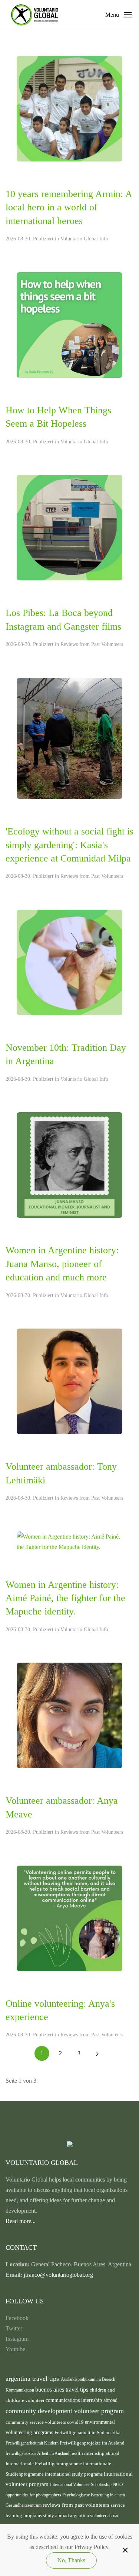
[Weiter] (97, 2053)
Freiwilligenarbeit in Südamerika (87, 2433)
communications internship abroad (82, 2400)
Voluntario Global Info (84, 239)
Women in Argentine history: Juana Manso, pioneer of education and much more (62, 1264)
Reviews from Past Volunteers (92, 644)
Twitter (14, 2328)
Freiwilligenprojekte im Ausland (92, 2443)
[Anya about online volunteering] (69, 1918)
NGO (118, 2485)
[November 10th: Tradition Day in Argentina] (69, 962)
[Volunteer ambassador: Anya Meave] (69, 1715)
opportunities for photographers (34, 2495)
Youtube (15, 2349)
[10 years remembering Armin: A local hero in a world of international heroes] (69, 108)
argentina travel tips (33, 2379)
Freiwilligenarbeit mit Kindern (33, 2443)
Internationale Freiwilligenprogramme (44, 2464)
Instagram (17, 2339)
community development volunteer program (65, 2411)
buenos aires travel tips (62, 2390)
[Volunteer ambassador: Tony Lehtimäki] (69, 1381)
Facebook (17, 2318)
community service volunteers (36, 2422)
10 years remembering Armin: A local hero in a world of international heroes (69, 207)
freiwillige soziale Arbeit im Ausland (38, 2453)
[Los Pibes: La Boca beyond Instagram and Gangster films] (69, 527)
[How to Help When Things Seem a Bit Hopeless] (69, 324)
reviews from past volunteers (77, 2505)
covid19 (76, 2422)
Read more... (21, 2221)
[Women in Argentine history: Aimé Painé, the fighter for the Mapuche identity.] (69, 1541)
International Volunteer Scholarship (81, 2485)
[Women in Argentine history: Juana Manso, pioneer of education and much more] (69, 1165)
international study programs (74, 2474)
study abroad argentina (67, 2515)
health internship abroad (95, 2453)
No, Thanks (71, 2560)
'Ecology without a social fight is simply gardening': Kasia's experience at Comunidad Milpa (69, 845)
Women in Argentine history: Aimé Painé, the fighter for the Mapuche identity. (65, 1598)
